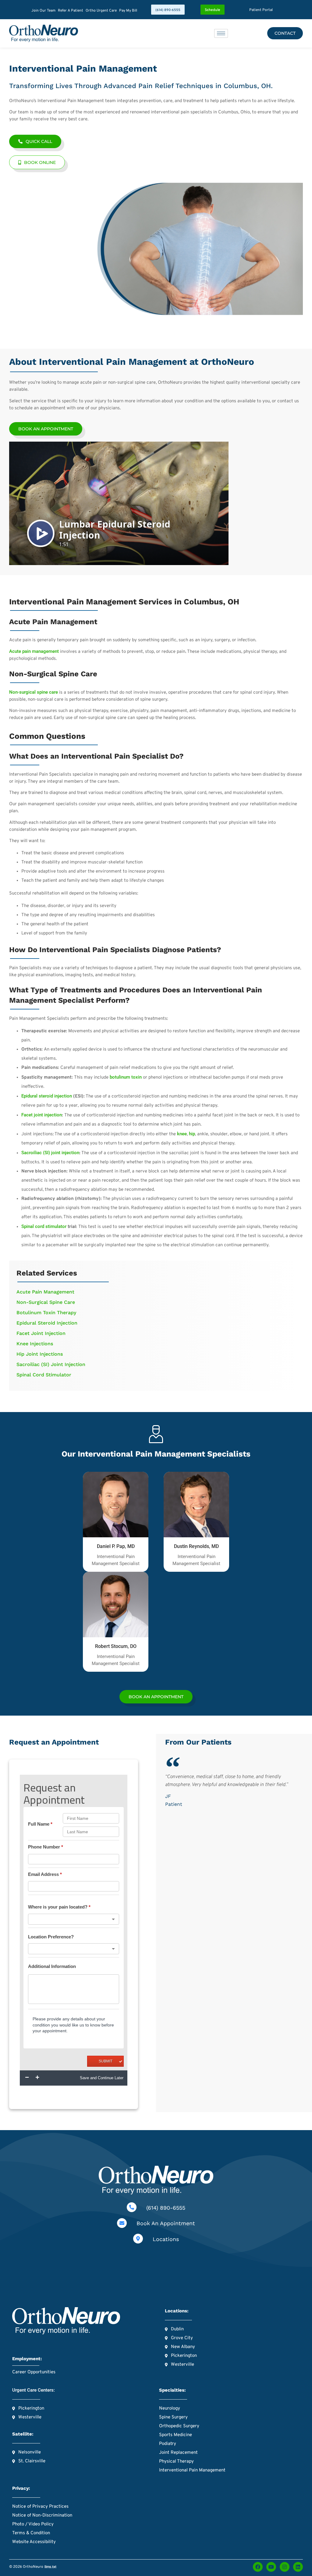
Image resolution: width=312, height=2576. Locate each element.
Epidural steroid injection (47, 1096)
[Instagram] (285, 2567)
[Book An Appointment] (122, 2223)
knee (182, 1134)
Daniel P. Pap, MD (116, 1546)
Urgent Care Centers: (34, 2390)
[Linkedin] (298, 2567)
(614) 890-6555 (166, 2208)
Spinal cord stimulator (44, 1226)
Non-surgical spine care (34, 692)
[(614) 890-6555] (132, 2207)
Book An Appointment (166, 2223)
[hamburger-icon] (221, 33)
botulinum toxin (126, 1077)
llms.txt (50, 2567)
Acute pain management (34, 651)
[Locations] (138, 2239)
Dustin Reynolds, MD (196, 1546)
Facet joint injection (42, 1115)
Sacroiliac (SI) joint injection (50, 1153)
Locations (166, 2239)
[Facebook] (258, 2567)
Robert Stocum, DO (116, 1646)
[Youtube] (271, 2567)
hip (192, 1134)
